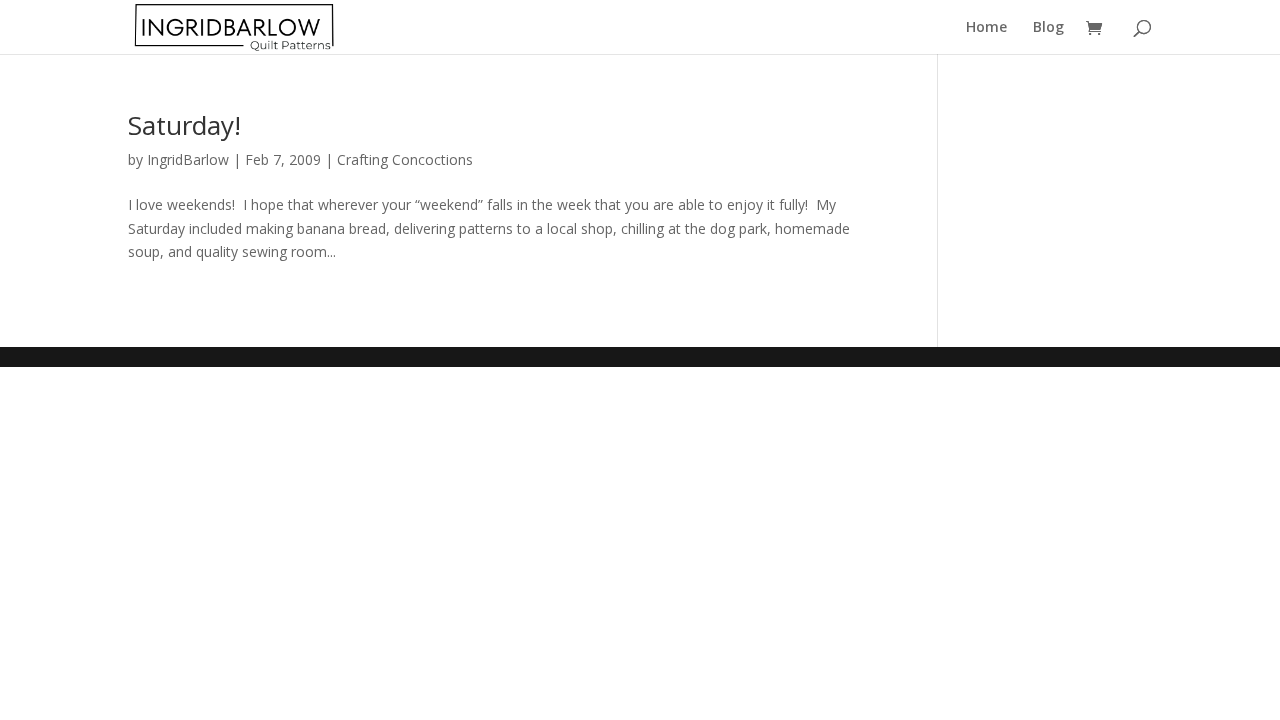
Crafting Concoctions (405, 159)
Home (986, 28)
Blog (1048, 28)
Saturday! (184, 125)
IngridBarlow (188, 159)
